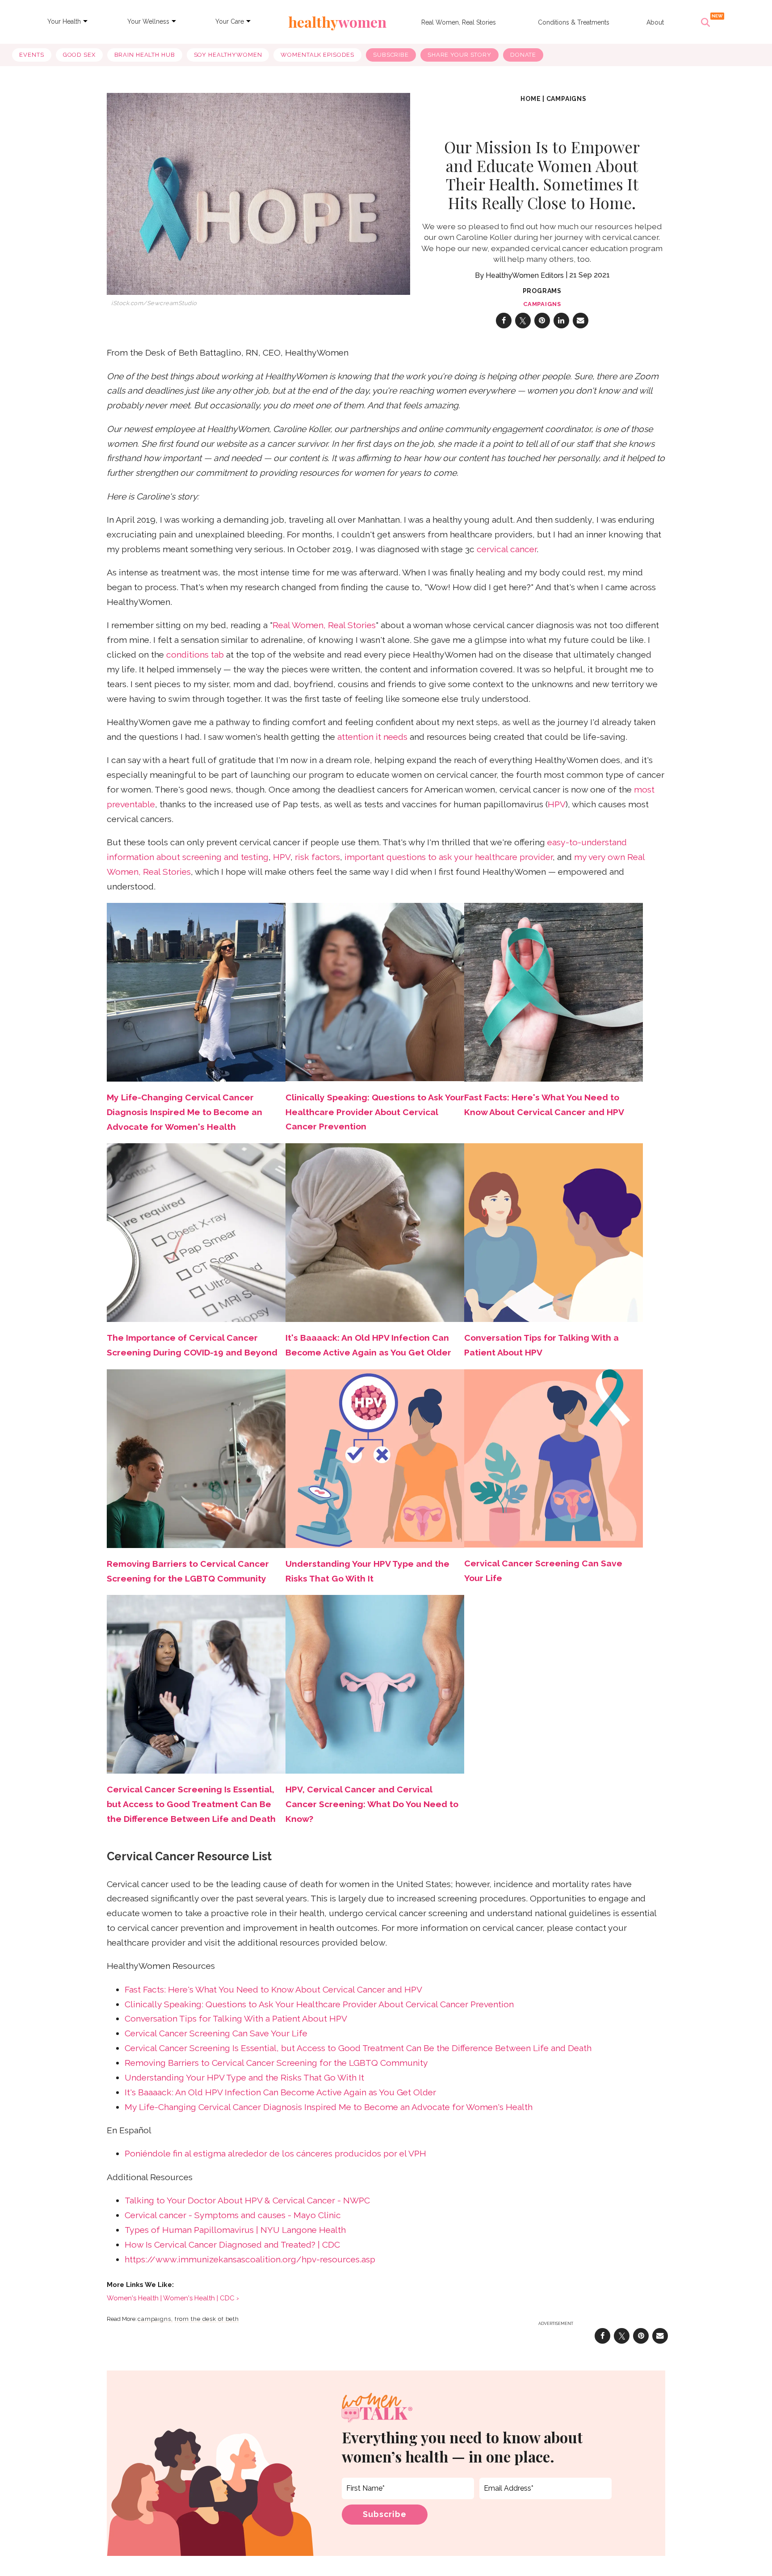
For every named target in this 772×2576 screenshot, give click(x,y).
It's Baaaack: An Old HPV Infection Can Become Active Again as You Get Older (280, 2092)
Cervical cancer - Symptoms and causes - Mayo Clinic (233, 2215)
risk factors (317, 857)
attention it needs (372, 737)
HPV (557, 804)
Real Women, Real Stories (459, 22)
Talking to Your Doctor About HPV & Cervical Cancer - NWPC (247, 2201)
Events (31, 55)
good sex (79, 55)
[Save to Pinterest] (542, 321)
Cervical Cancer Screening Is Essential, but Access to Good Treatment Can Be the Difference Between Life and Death (191, 1804)
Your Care (230, 21)
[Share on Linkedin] (561, 321)
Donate (523, 55)
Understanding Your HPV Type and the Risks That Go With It (244, 2078)
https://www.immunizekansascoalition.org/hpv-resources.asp (250, 2259)
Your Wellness (148, 21)
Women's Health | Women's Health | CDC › (173, 2298)
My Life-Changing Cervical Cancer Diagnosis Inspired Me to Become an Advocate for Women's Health (329, 2107)
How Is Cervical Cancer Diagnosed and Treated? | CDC (232, 2245)
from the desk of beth (207, 2319)
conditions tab (195, 655)
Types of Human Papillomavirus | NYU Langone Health (235, 2230)
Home (531, 99)
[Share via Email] (581, 321)
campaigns (566, 99)
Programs (542, 291)
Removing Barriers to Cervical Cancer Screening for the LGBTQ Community (276, 2063)
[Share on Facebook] (504, 321)
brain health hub (145, 55)
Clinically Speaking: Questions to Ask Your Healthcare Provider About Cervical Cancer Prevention (375, 1112)
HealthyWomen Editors (525, 275)
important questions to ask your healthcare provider (449, 857)
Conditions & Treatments (574, 22)
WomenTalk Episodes (317, 55)
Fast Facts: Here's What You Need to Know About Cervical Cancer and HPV (273, 1990)
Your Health (64, 21)
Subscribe (391, 55)
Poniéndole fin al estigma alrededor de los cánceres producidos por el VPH (275, 2154)
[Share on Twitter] (523, 321)
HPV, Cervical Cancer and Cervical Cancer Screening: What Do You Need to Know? (372, 1804)
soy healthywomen (228, 55)
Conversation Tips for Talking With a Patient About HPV (236, 2019)
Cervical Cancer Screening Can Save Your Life (216, 2033)
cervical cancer (507, 549)
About (655, 22)
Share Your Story (459, 55)
